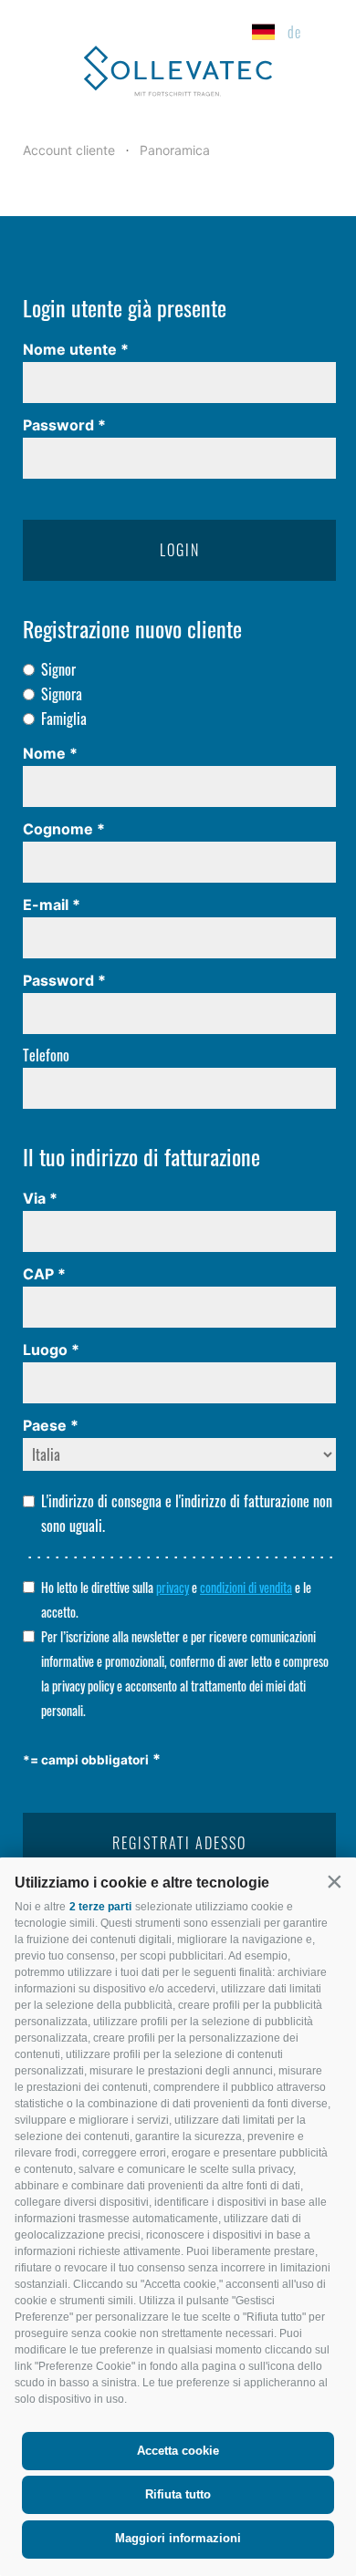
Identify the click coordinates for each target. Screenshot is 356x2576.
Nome (44, 753)
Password (58, 425)
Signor (58, 669)
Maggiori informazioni (178, 2538)
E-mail (46, 905)
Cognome (58, 829)
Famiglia (64, 719)
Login (180, 550)
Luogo (45, 1350)
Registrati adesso (179, 1843)
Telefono (46, 1055)
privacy (173, 1588)
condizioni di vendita (246, 1588)
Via (34, 1198)
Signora (62, 694)
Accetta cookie (178, 2451)
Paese (45, 1425)
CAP (38, 1274)
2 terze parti (100, 1907)
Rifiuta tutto (178, 2494)
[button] (334, 1881)
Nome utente (70, 349)
